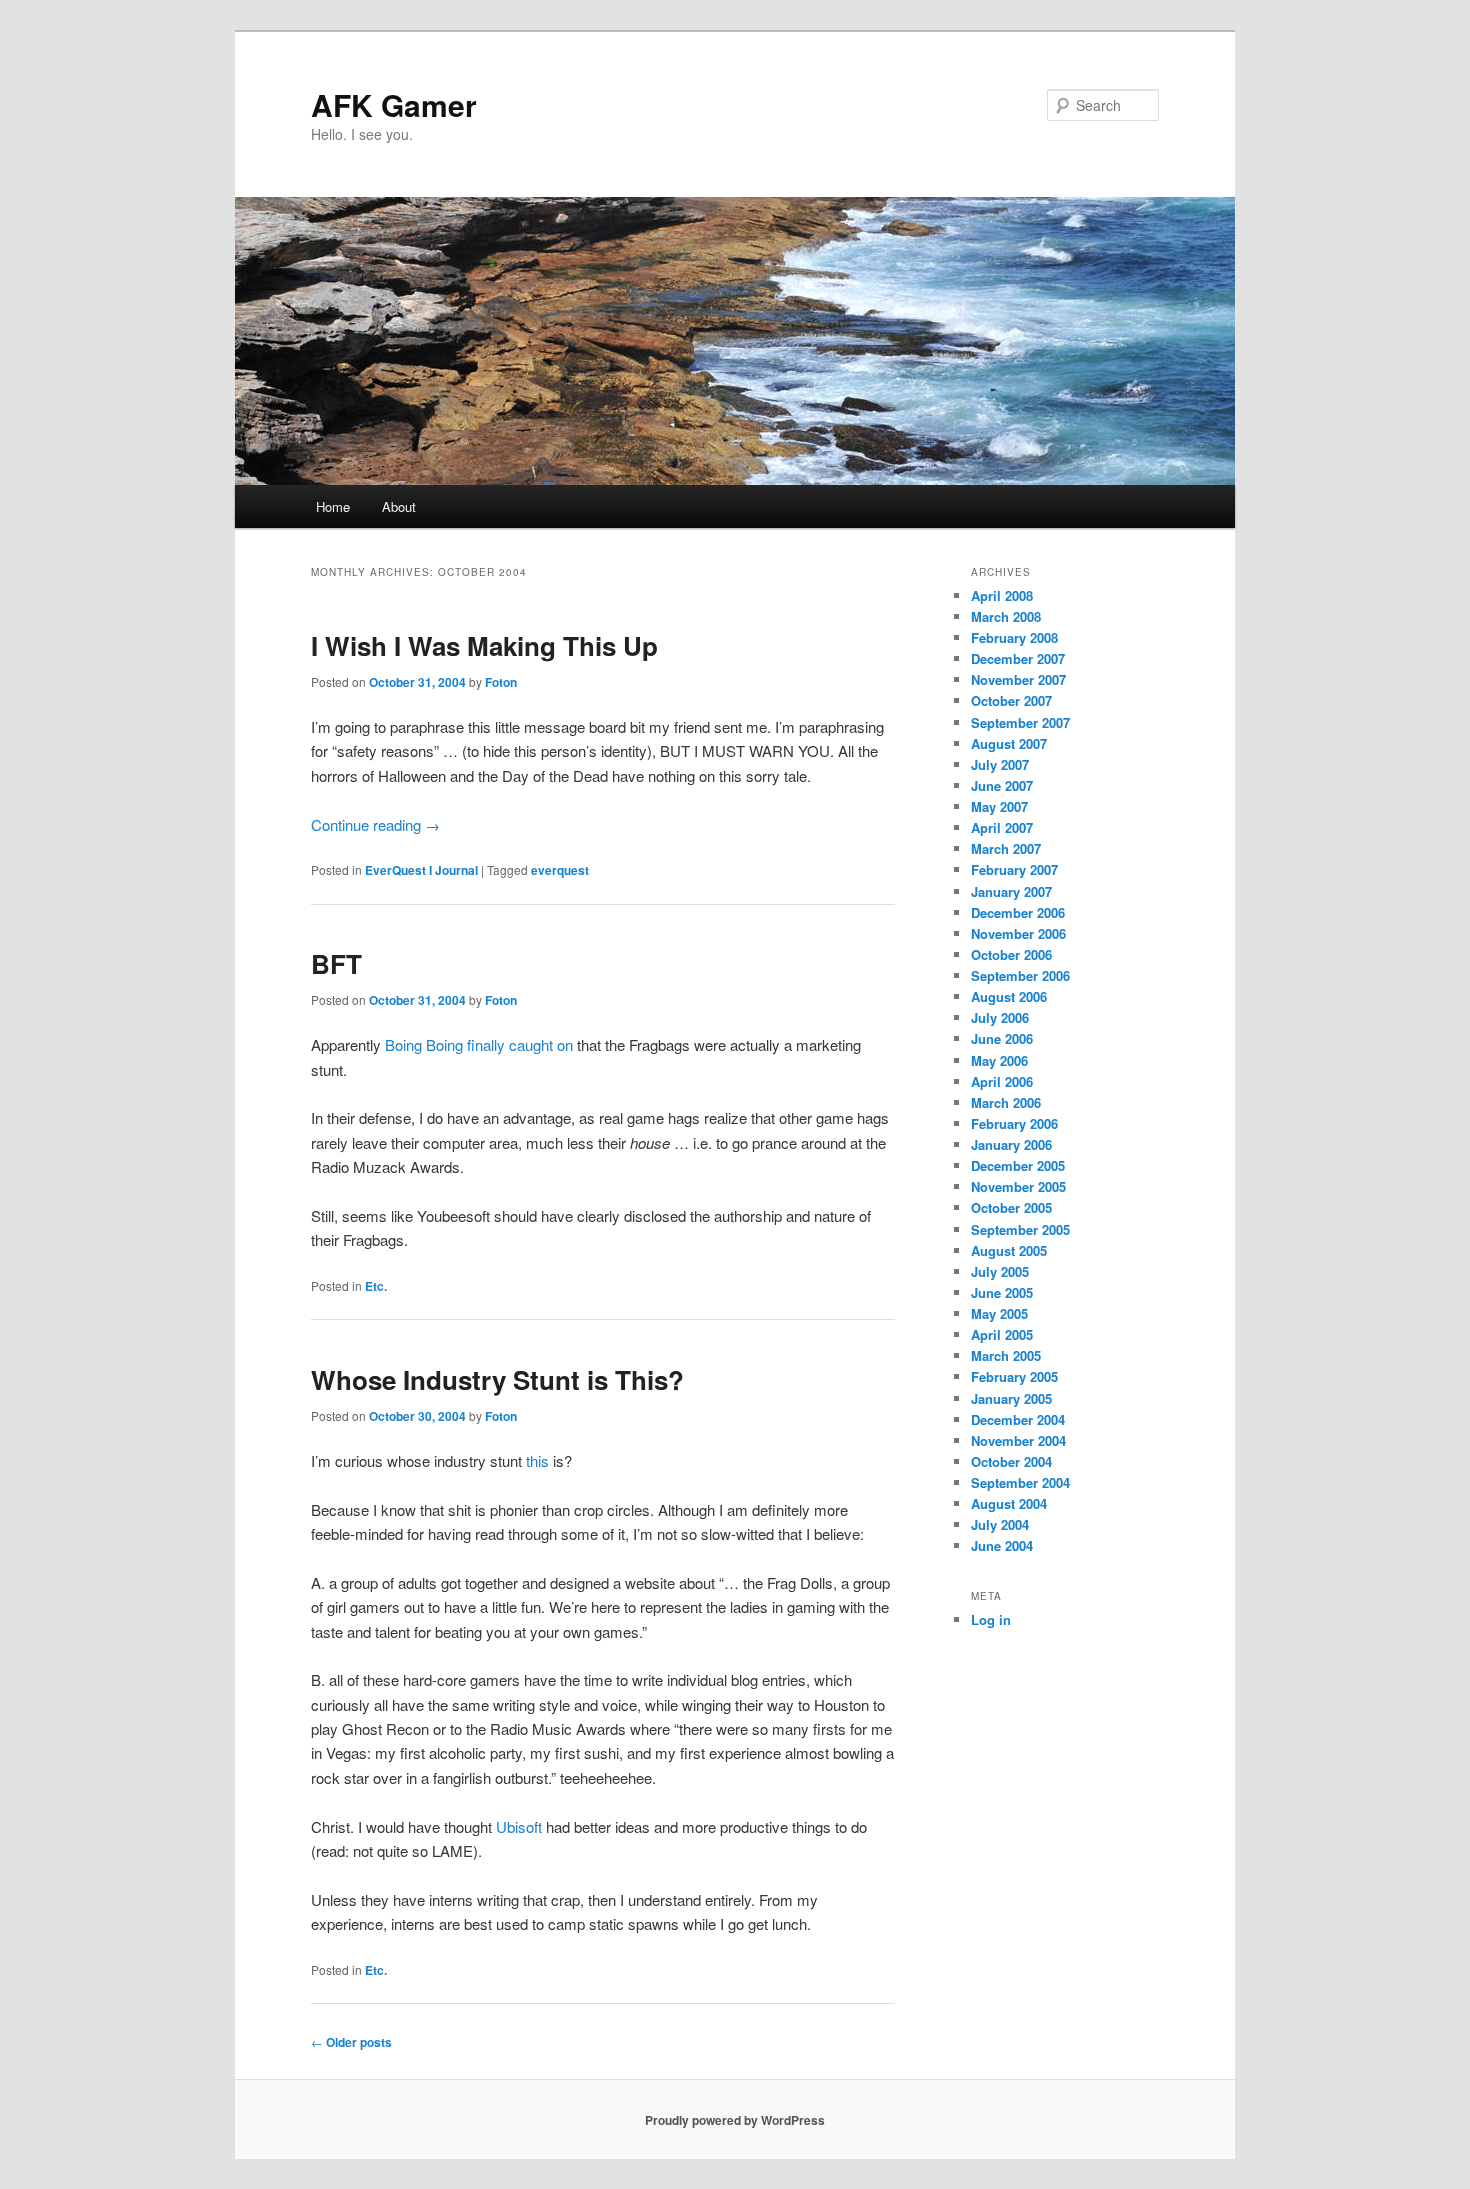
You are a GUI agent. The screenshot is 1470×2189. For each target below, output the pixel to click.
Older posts (351, 2042)
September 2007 (1020, 722)
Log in (991, 1619)
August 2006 (1009, 996)
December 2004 (1018, 1419)
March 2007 (1006, 848)
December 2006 (1018, 912)
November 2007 (1018, 679)
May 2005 (999, 1313)
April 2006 (1002, 1081)
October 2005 (1011, 1207)
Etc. (376, 1286)
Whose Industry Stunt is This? (497, 1379)
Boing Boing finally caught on (479, 1044)
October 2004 (1011, 1461)
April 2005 (1002, 1334)
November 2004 (1018, 1440)
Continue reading (375, 824)
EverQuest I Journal (421, 870)
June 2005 (1002, 1292)
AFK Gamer (394, 104)
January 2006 (1011, 1144)
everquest (560, 870)
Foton (501, 682)
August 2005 (1009, 1250)
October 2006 (1011, 954)
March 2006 (1006, 1102)
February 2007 (1014, 869)
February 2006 (1014, 1123)
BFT (336, 963)
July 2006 (1000, 1017)
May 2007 (999, 806)
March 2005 (1006, 1355)
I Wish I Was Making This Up (484, 645)
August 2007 (1009, 743)
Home (333, 506)
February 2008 (1014, 637)
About (399, 506)
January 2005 (1011, 1398)
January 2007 (1011, 891)
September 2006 (1020, 975)
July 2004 (1000, 1524)
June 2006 (1002, 1038)
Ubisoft (519, 1826)
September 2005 (1020, 1229)
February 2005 (1014, 1376)
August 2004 (1009, 1503)
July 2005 (1000, 1271)
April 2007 (1002, 827)
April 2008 (1002, 595)
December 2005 (1018, 1165)
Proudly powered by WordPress (735, 2120)
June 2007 (1002, 785)
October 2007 (1011, 700)
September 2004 (1020, 1482)
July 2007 (1000, 764)
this (537, 1460)
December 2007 (1018, 658)
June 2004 (1002, 1545)
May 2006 (999, 1060)
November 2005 (1018, 1186)
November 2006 (1018, 933)
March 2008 (1006, 616)
